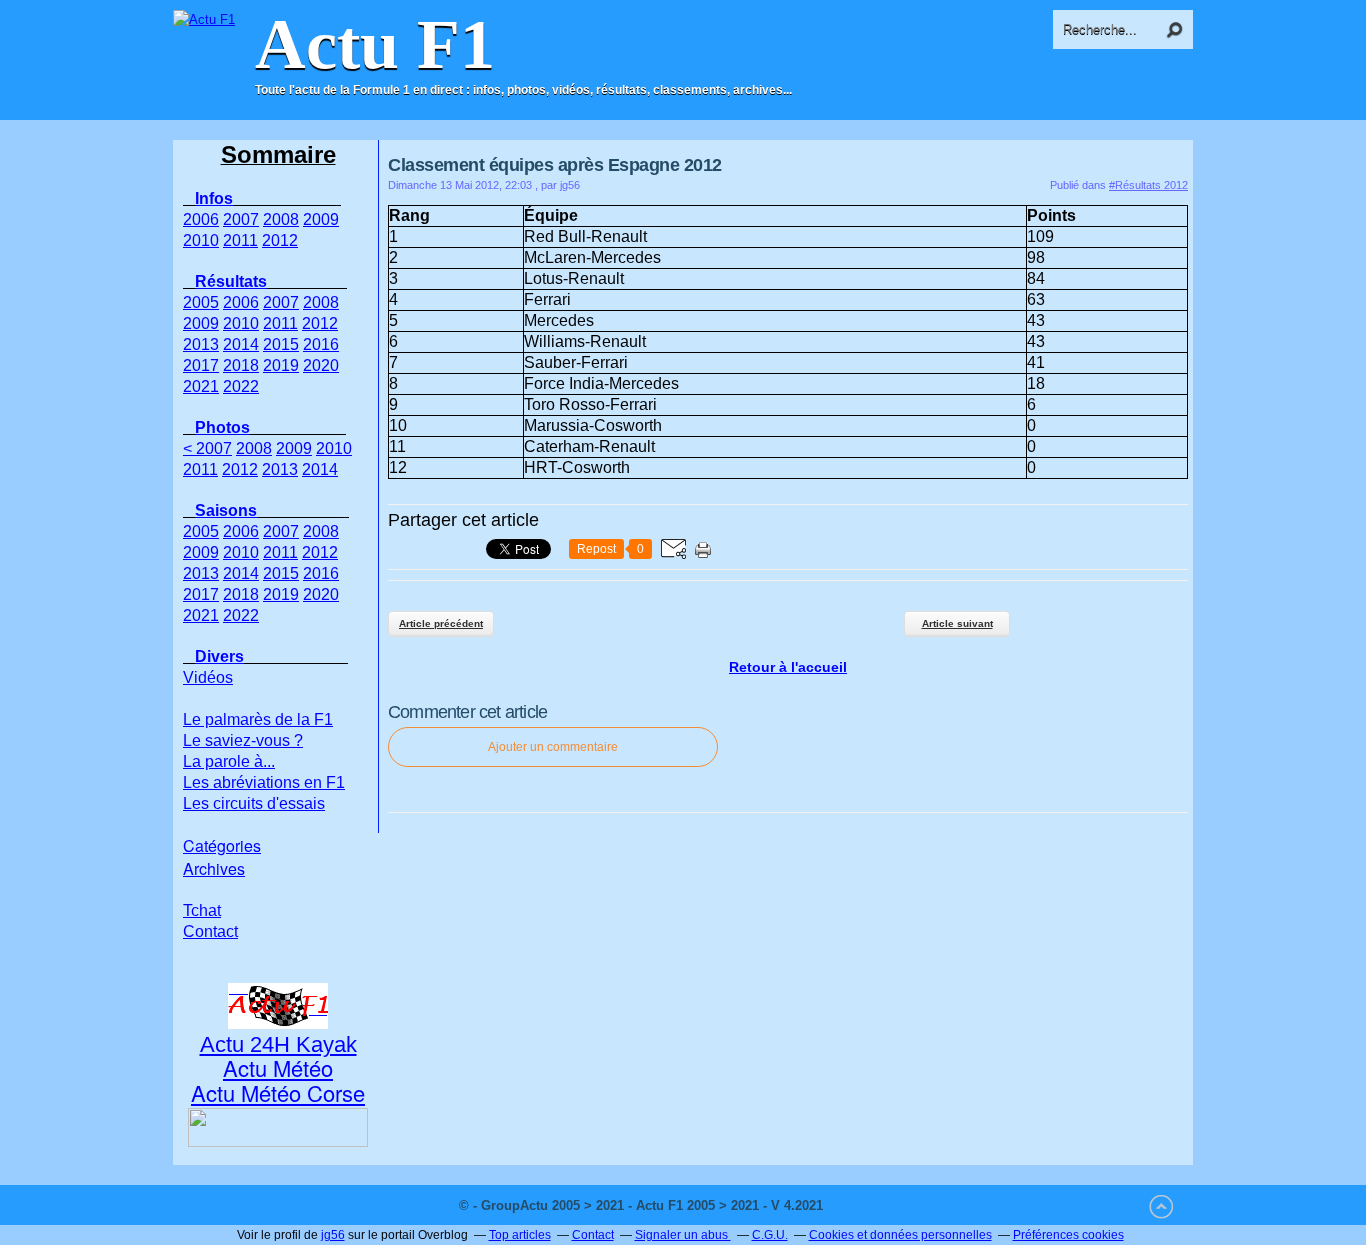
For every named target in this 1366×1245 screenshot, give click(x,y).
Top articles (520, 1235)
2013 (201, 344)
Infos (214, 198)
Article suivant (957, 623)
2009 (321, 219)
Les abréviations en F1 (264, 782)
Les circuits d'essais (254, 803)
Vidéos (208, 677)
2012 (280, 240)
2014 (241, 344)
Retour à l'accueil (788, 667)
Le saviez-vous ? (243, 740)
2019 (281, 365)
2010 (201, 240)
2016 (321, 344)
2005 (201, 302)
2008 (281, 219)
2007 (241, 219)
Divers (219, 656)
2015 (281, 344)
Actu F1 (375, 45)
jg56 (333, 1235)
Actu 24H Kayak (278, 1044)
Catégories (222, 845)
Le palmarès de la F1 (258, 719)
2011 (240, 240)
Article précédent (441, 623)
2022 (241, 386)
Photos (222, 427)
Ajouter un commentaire (553, 747)
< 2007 (207, 448)
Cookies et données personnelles (900, 1235)
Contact (210, 931)
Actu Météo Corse (278, 1092)
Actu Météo (278, 1067)
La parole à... (229, 761)
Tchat (202, 910)
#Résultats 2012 (1148, 185)
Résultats (231, 281)
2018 (241, 365)
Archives (214, 868)
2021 (201, 386)
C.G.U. (770, 1235)
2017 (201, 365)
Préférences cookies (1068, 1235)
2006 (201, 219)
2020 (321, 365)
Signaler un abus (683, 1235)
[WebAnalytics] (867, 1205)
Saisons (226, 510)
